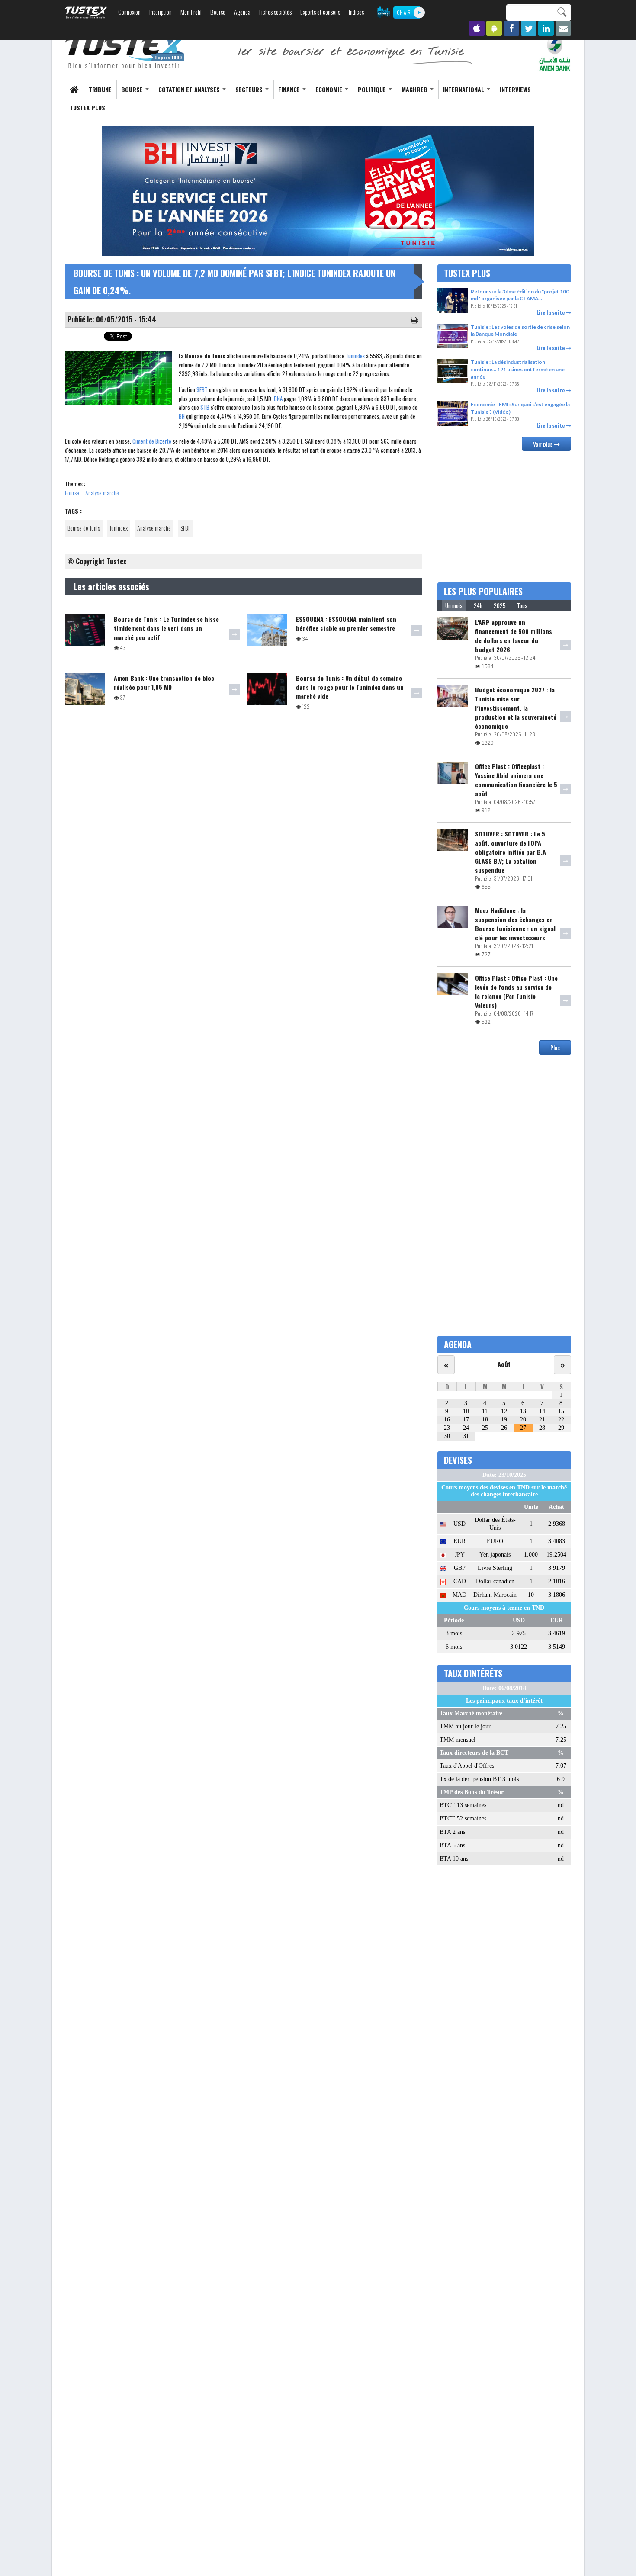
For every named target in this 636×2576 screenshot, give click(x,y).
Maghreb (415, 89)
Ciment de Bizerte (152, 441)
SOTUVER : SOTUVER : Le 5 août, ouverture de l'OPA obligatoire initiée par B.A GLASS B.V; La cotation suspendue (511, 852)
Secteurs (250, 89)
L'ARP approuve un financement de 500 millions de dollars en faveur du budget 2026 (514, 636)
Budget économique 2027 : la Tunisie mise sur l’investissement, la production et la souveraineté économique (516, 708)
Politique (373, 89)
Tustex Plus (87, 108)
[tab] (454, 605)
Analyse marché (102, 493)
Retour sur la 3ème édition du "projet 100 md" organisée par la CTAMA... (520, 295)
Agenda (242, 12)
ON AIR (404, 12)
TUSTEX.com (86, 13)
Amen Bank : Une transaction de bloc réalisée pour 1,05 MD (164, 682)
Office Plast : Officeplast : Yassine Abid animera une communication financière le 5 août (516, 780)
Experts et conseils (320, 12)
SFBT (202, 389)
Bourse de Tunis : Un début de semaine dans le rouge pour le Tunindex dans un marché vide (350, 687)
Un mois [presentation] (454, 605)
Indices (356, 12)
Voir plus (543, 444)
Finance (290, 89)
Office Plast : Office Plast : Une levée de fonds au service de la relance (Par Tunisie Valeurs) (516, 991)
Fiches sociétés (275, 12)
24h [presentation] (478, 605)
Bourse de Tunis (84, 528)
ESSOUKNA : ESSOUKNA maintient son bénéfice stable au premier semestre (346, 624)
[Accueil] (125, 53)
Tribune (100, 89)
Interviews (515, 89)
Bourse (218, 12)
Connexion (129, 12)
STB (205, 407)
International (464, 89)
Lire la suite (551, 312)
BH (182, 416)
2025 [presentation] (500, 605)
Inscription (161, 12)
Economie (330, 89)
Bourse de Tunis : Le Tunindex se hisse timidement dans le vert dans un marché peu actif (166, 628)
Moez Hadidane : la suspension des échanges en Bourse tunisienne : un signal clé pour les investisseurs (515, 924)
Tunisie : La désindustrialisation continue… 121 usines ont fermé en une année (518, 369)
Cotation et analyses (190, 89)
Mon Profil (191, 12)
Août (504, 1364)
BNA (278, 399)
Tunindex (355, 356)
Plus (555, 1047)
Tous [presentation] (522, 605)
